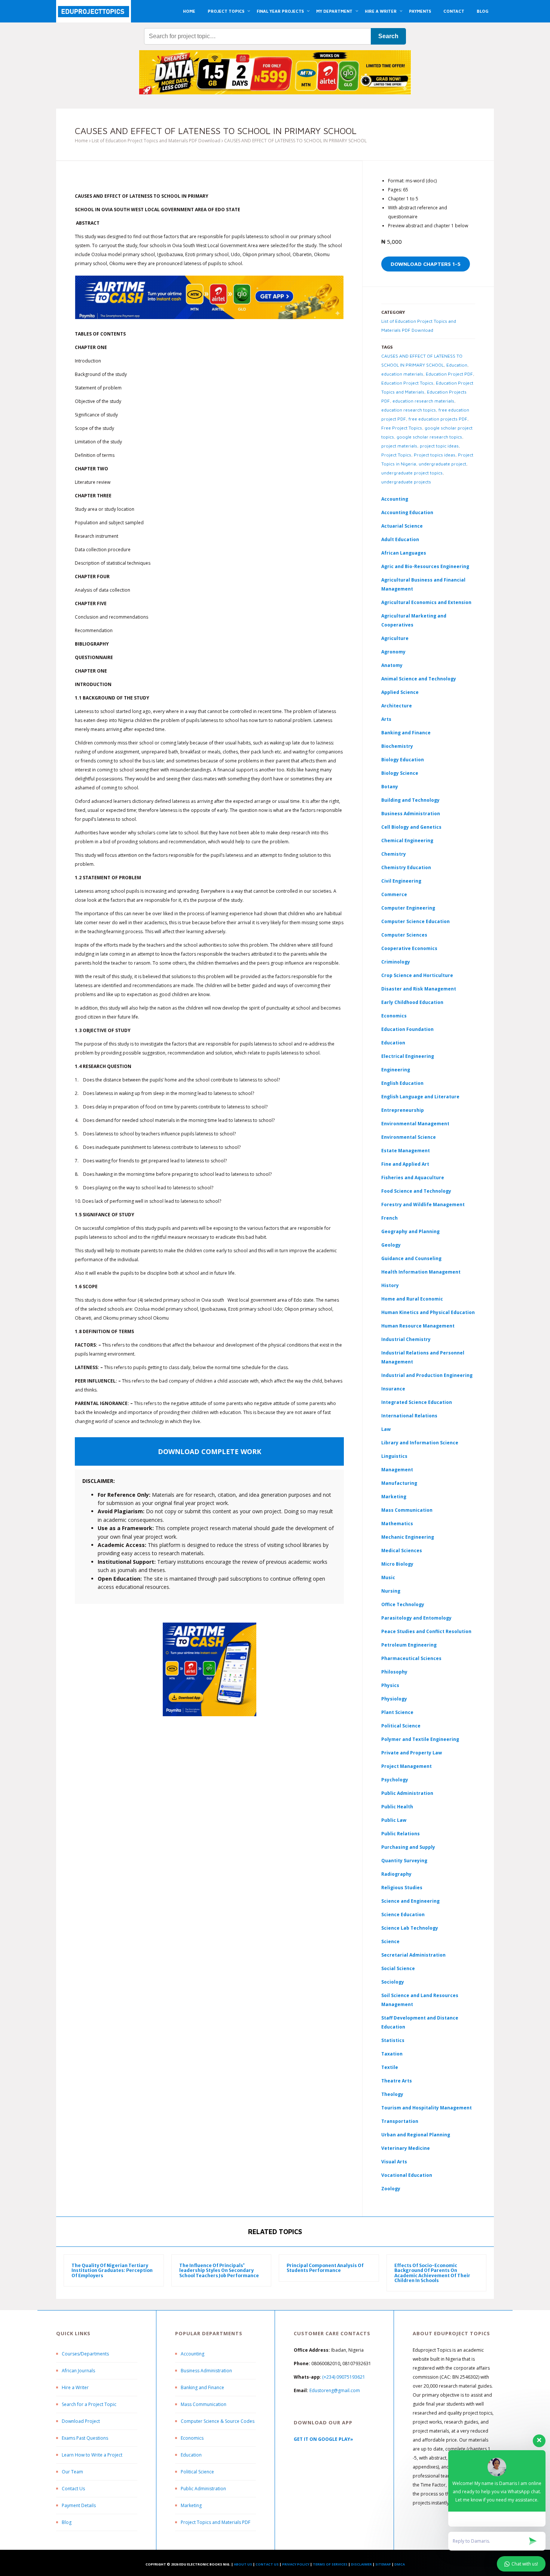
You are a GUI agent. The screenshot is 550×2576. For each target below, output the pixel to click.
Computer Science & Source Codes (218, 2421)
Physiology (394, 1699)
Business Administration (411, 814)
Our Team (72, 2472)
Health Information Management (421, 1272)
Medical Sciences (402, 1551)
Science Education (403, 1914)
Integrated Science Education (417, 1402)
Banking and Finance (406, 733)
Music (388, 1577)
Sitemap (383, 2564)
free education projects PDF (438, 419)
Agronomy (393, 652)
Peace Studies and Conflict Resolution (426, 1631)
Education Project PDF (449, 374)
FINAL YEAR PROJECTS (280, 11)
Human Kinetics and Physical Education (428, 1312)
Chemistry (394, 854)
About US (243, 2564)
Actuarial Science (402, 526)
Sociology (393, 1982)
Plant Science (397, 1712)
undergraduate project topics (412, 473)
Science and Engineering (410, 1901)
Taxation (392, 2054)
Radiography (396, 1874)
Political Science (401, 1726)
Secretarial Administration (413, 1955)
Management (397, 1470)
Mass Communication (407, 1510)
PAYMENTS (420, 11)
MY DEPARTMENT (334, 11)
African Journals (78, 2371)
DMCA (400, 2564)
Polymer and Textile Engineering (420, 1739)
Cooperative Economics (409, 948)
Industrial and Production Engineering (427, 1375)
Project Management (407, 1766)
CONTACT (454, 11)
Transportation (400, 2121)
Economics (192, 2438)
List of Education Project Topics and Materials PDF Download (156, 141)
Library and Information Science (420, 1443)
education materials (402, 374)
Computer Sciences (404, 935)
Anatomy (392, 665)
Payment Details (79, 2505)
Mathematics (397, 1524)
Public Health (397, 1807)
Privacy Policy (296, 2564)
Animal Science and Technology (419, 679)
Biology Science (400, 773)
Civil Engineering (401, 881)
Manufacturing (399, 1483)
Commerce (394, 894)
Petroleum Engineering (409, 1645)
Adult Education (400, 539)
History (390, 1285)
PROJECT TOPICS (226, 11)
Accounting (395, 499)
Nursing (391, 1591)
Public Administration (407, 1793)
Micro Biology (397, 1564)
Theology (392, 2094)
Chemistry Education (406, 867)
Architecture (397, 706)
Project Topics (396, 455)
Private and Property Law (412, 1753)
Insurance (393, 1389)
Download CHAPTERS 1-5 (426, 264)
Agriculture (395, 638)
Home (81, 141)
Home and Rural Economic (412, 1299)
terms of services (330, 2564)
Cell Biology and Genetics (411, 827)
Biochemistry (397, 746)
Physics (390, 1685)
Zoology (391, 2189)
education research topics (409, 410)
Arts (386, 719)
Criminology (396, 962)
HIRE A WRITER (381, 11)
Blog (67, 2522)
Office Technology (403, 1604)
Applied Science (400, 692)
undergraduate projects (406, 482)
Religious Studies (402, 1888)
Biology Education (403, 760)
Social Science (398, 1968)
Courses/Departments (85, 2354)
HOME (189, 11)
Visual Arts (394, 2162)
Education (457, 365)
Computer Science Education (415, 921)
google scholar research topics (429, 437)
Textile (390, 2067)
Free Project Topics (402, 428)
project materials (399, 446)
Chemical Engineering (407, 841)
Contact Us (73, 2489)
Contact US (267, 2564)
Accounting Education (407, 512)
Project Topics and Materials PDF (216, 2522)
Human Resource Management (418, 1326)
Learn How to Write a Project (92, 2455)
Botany (390, 787)
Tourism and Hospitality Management (427, 2108)
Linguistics (394, 1456)
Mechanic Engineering (408, 1537)
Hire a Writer (75, 2387)
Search (388, 36)
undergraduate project (442, 464)
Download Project (81, 2421)
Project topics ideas (435, 455)
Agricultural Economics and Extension (426, 602)
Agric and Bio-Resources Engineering (425, 566)
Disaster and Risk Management (419, 989)
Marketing (394, 1497)
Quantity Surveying (404, 1861)
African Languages (404, 553)
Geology (391, 1245)
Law (386, 1429)
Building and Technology (410, 800)
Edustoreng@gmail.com (335, 2390)
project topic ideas (439, 446)
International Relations (409, 1416)
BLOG (482, 11)
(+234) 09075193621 (344, 2377)
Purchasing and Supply (408, 1847)
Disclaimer (361, 2564)
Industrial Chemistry (406, 1339)
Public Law (394, 1820)
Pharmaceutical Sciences (411, 1658)
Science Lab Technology (410, 1928)
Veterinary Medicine (406, 2148)
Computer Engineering (408, 908)
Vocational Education (407, 2175)
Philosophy (394, 1672)
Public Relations (401, 1834)
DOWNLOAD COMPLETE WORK (210, 1451)
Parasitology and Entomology (416, 1618)
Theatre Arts (397, 2081)
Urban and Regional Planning (416, 2135)
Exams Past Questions (85, 2438)
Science (390, 1941)
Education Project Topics (407, 383)
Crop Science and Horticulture (417, 975)
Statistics (393, 2040)
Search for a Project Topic (89, 2404)
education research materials (423, 401)
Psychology (395, 1780)
